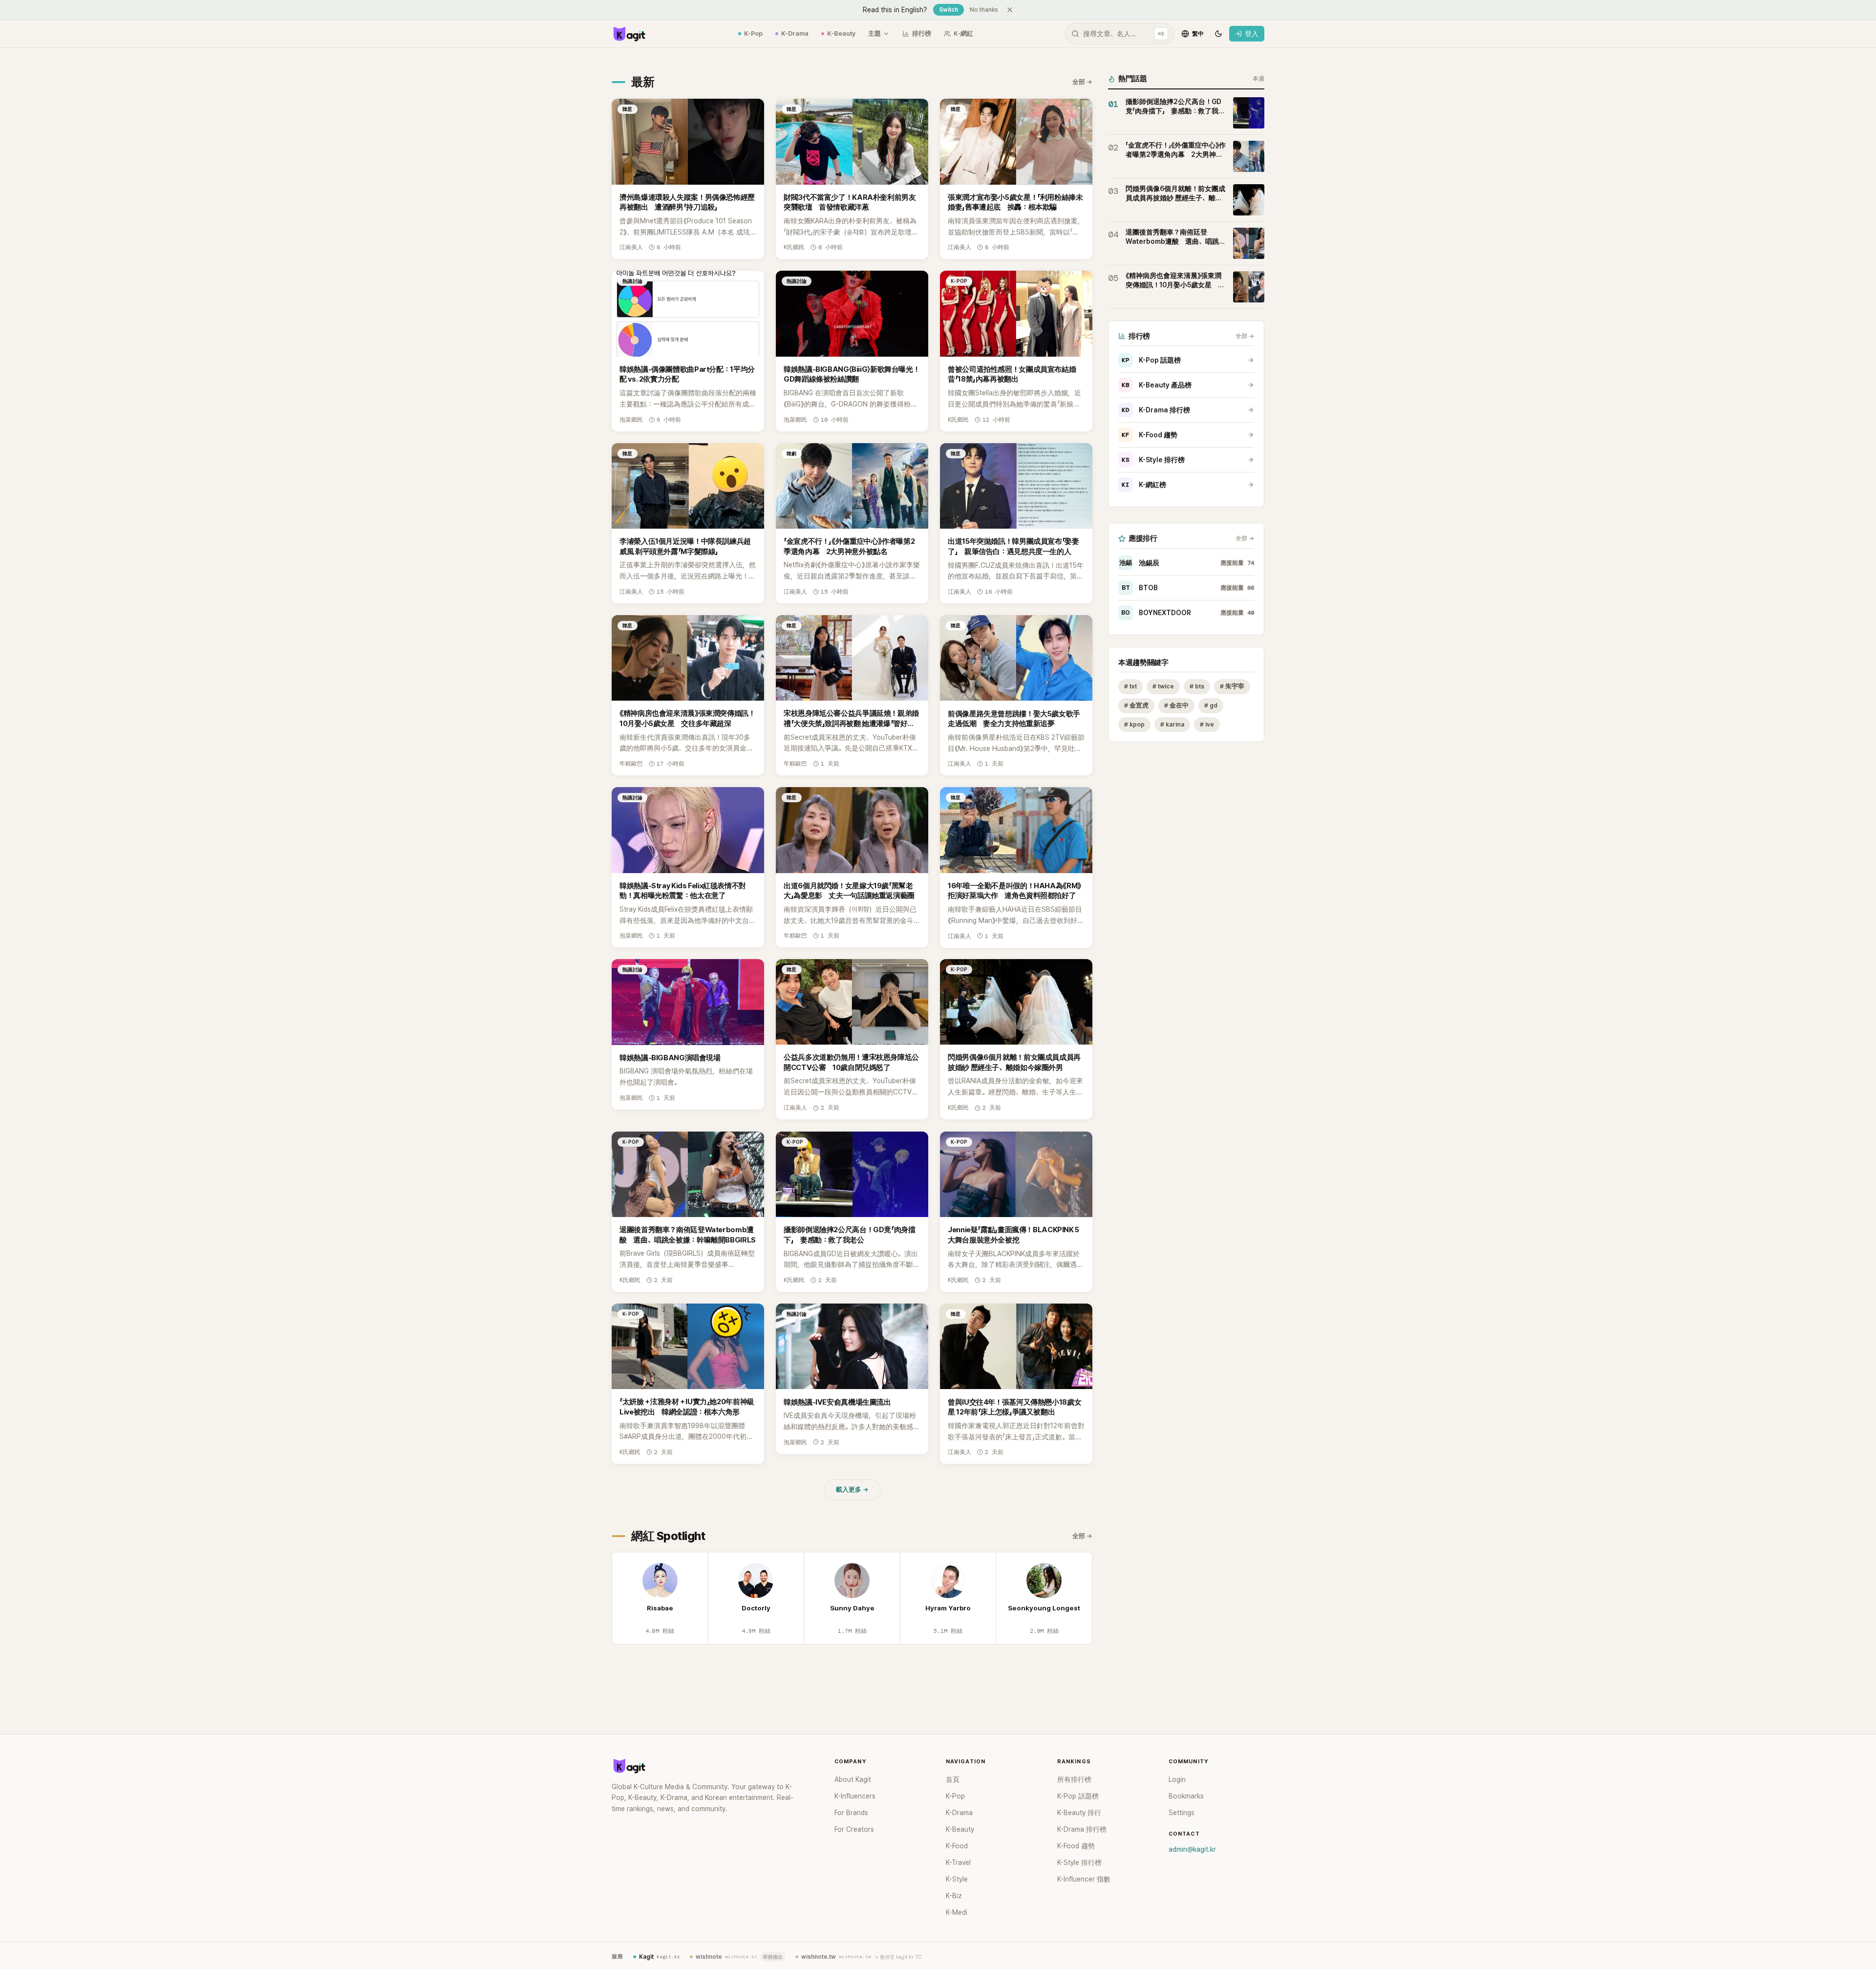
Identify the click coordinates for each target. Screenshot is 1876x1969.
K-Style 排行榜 (1153, 460)
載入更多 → (852, 1489)
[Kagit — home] (629, 34)
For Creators (854, 1829)
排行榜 (922, 33)
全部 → (1082, 82)
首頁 (953, 1779)
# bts (1197, 686)
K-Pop (753, 33)
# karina (1172, 724)
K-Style (957, 1879)
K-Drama (795, 33)
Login (1177, 1779)
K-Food (957, 1846)
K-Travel (958, 1862)
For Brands (851, 1813)
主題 (874, 33)
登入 (1252, 34)
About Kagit (853, 1779)
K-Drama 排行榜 (1156, 410)
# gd (1211, 705)
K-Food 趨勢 (1150, 435)
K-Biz (954, 1896)
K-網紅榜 (1144, 485)
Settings (1182, 1813)
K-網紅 (963, 33)
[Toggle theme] (1218, 34)
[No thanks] (1010, 10)
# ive (1207, 724)
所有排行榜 (1074, 1779)
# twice (1163, 686)
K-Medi (957, 1912)
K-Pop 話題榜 (1151, 360)
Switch (949, 10)
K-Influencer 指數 (1084, 1879)
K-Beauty (841, 33)
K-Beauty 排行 (1079, 1813)
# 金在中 (1176, 705)
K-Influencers (855, 1796)
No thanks (984, 10)
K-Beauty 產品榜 (1157, 385)
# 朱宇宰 (1232, 686)
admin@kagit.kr (1192, 1849)
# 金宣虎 (1136, 705)
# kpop (1134, 724)
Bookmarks (1186, 1796)
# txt (1130, 686)
